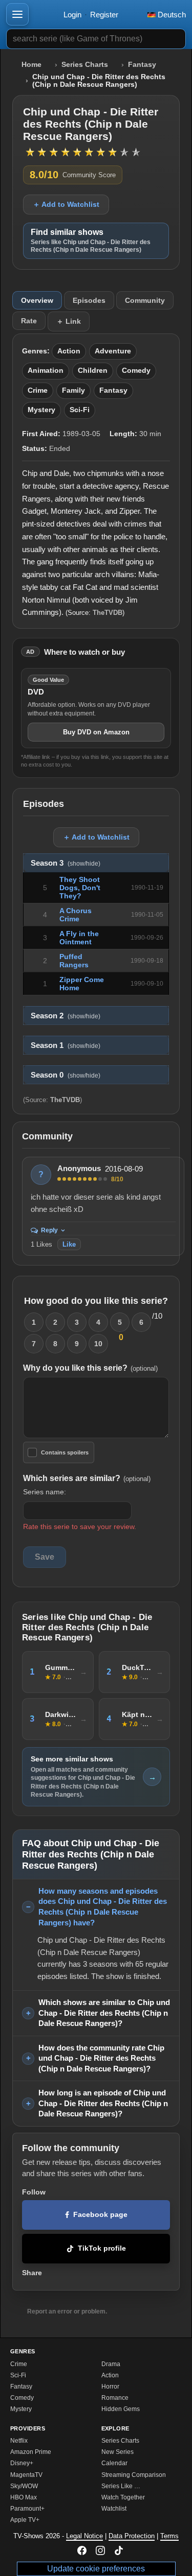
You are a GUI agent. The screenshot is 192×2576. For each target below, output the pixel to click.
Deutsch (171, 15)
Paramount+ (27, 2509)
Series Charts (85, 65)
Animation (46, 371)
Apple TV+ (25, 2520)
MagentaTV (26, 2475)
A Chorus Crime (76, 915)
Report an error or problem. (67, 2311)
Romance (115, 2398)
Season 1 (66, 1045)
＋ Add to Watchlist (66, 204)
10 (98, 1344)
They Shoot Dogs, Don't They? (80, 888)
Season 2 (66, 1016)
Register (104, 15)
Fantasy (142, 65)
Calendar (114, 2463)
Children (93, 371)
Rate (29, 321)
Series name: (45, 1492)
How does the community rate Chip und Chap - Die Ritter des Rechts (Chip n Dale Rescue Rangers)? (101, 2058)
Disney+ (22, 2463)
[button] (17, 14)
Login (72, 15)
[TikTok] (119, 2550)
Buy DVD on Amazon (96, 732)
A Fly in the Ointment (79, 938)
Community (145, 300)
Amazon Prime (31, 2452)
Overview (37, 300)
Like (69, 1244)
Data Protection (132, 2536)
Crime (38, 390)
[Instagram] (100, 2550)
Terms (169, 2536)
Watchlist (114, 2509)
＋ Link (69, 321)
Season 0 (66, 1075)
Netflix (19, 2441)
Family (73, 390)
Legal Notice (84, 2536)
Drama (111, 2364)
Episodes (89, 300)
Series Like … (121, 2486)
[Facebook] (82, 2550)
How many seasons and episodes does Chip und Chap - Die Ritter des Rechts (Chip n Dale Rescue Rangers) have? (103, 1907)
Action (69, 351)
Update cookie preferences (96, 2569)
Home (31, 65)
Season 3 (66, 863)
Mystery (41, 410)
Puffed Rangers (74, 961)
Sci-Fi (80, 410)
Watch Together (123, 2497)
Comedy (136, 371)
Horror (110, 2387)
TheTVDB (108, 613)
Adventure (113, 351)
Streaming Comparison (134, 2475)
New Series (118, 2452)
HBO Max (24, 2497)
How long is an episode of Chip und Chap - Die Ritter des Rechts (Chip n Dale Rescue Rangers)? (103, 2103)
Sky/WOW (24, 2486)
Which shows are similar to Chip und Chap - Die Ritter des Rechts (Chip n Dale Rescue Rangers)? (104, 2013)
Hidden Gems (121, 2409)
